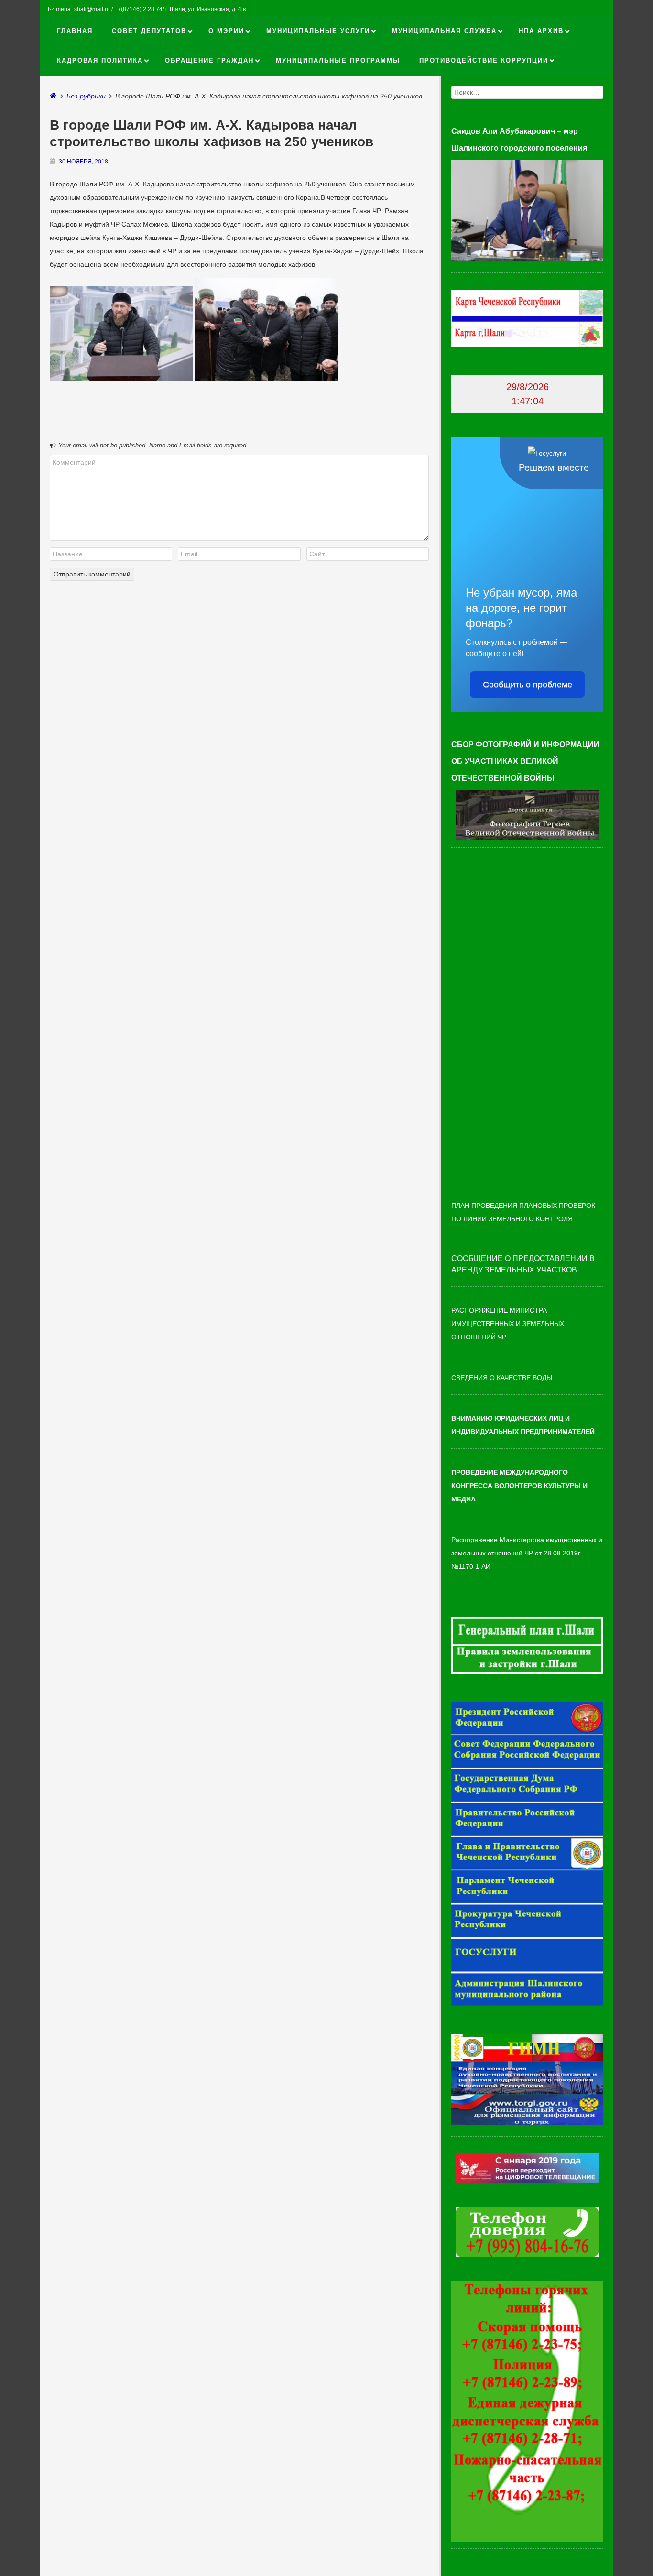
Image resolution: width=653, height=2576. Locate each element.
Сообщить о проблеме (528, 685)
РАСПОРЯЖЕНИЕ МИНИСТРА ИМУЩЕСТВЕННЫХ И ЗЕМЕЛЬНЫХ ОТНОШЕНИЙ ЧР (508, 1324)
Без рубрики (86, 96)
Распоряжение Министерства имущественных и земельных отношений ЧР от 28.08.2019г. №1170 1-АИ (527, 1553)
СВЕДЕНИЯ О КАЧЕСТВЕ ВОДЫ (502, 1378)
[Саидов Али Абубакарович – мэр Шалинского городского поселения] (527, 259)
